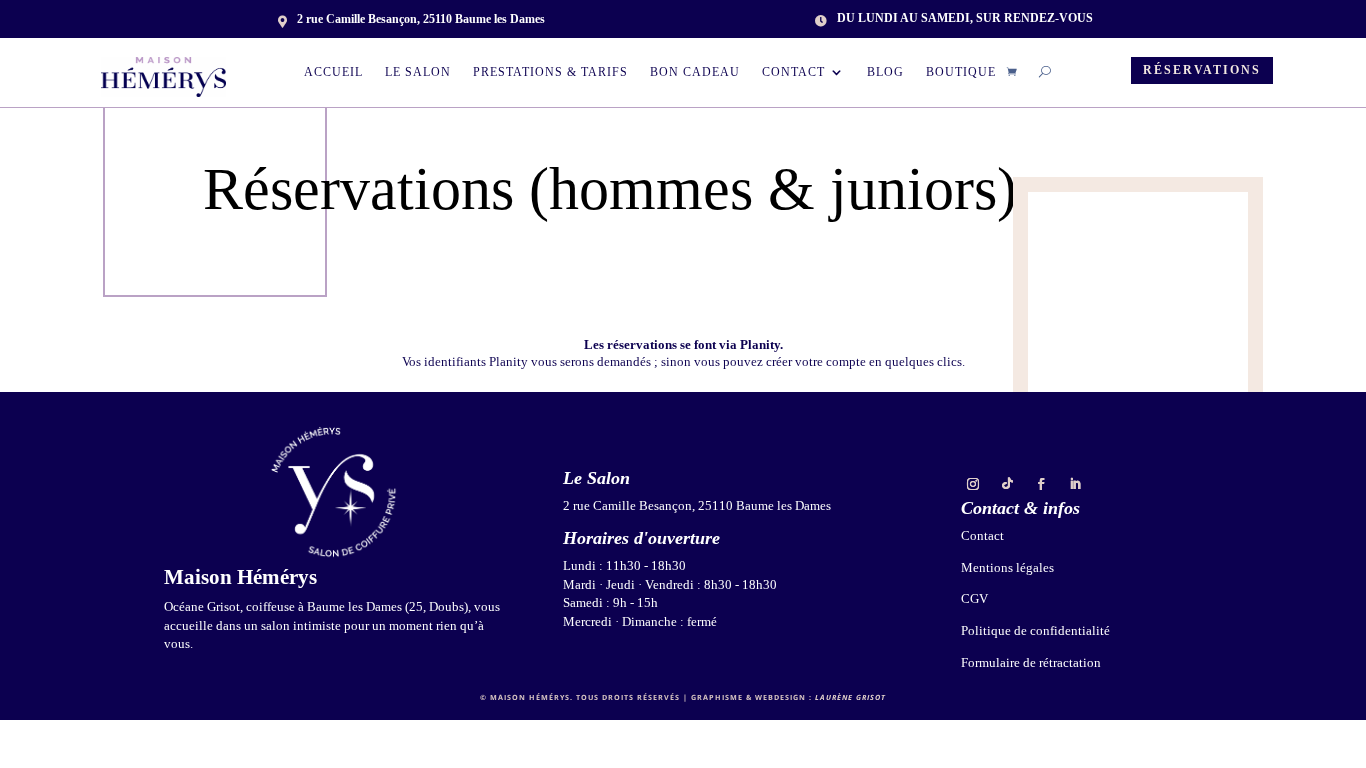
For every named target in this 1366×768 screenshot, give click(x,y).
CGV (974, 598)
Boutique (961, 72)
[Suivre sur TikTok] (1007, 484)
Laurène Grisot (850, 697)
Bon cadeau (695, 72)
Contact (793, 72)
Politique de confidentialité (1035, 630)
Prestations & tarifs (550, 72)
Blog (885, 72)
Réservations (1202, 70)
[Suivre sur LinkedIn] (1075, 484)
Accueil (333, 72)
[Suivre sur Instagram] (973, 484)
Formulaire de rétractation (1031, 662)
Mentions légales (1007, 567)
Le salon (418, 72)
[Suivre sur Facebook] (1041, 484)
